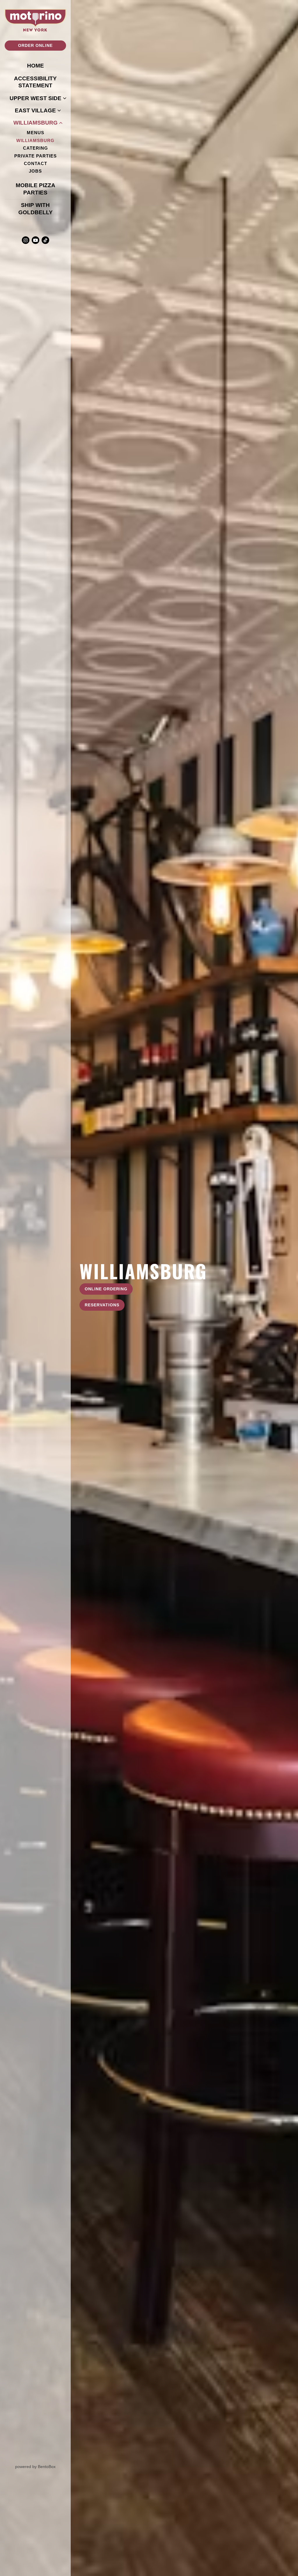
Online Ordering (106, 1289)
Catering (36, 148)
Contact (36, 164)
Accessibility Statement (35, 82)
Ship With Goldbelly (42, 209)
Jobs (35, 171)
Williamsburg (36, 123)
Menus (36, 133)
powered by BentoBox (43, 2466)
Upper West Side (36, 98)
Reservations (102, 1305)
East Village (35, 110)
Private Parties (37, 156)
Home (37, 65)
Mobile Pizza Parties (41, 189)
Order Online (35, 45)
